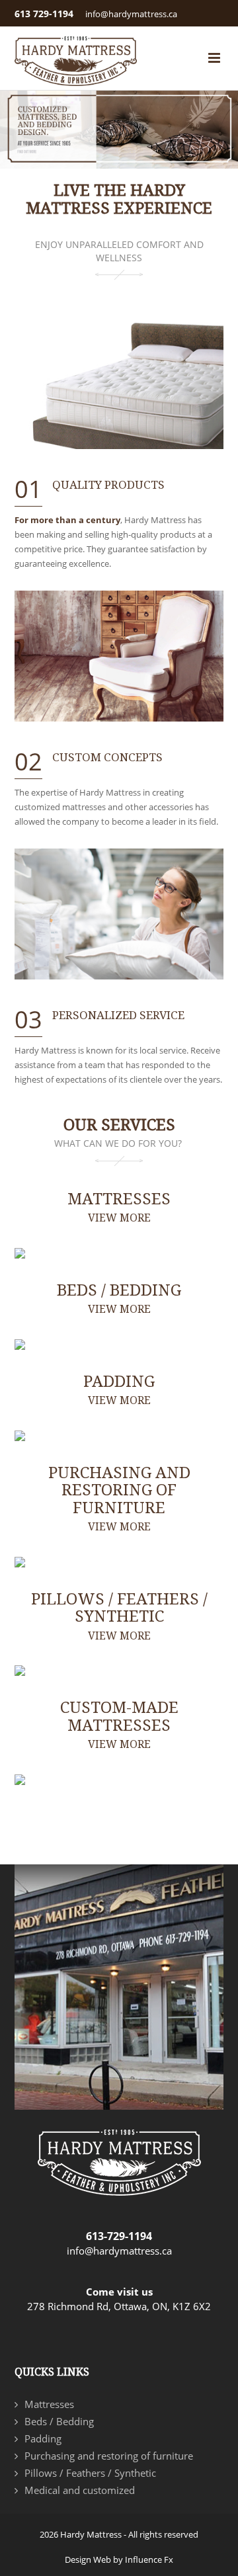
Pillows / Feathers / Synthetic (119, 1616)
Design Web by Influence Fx (119, 2559)
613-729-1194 (119, 2236)
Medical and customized (80, 2490)
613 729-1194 (44, 14)
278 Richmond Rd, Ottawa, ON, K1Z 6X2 (119, 2306)
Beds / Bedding (119, 1298)
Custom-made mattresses (119, 1724)
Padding (119, 1390)
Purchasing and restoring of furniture (119, 1498)
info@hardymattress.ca (131, 14)
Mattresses (119, 1207)
